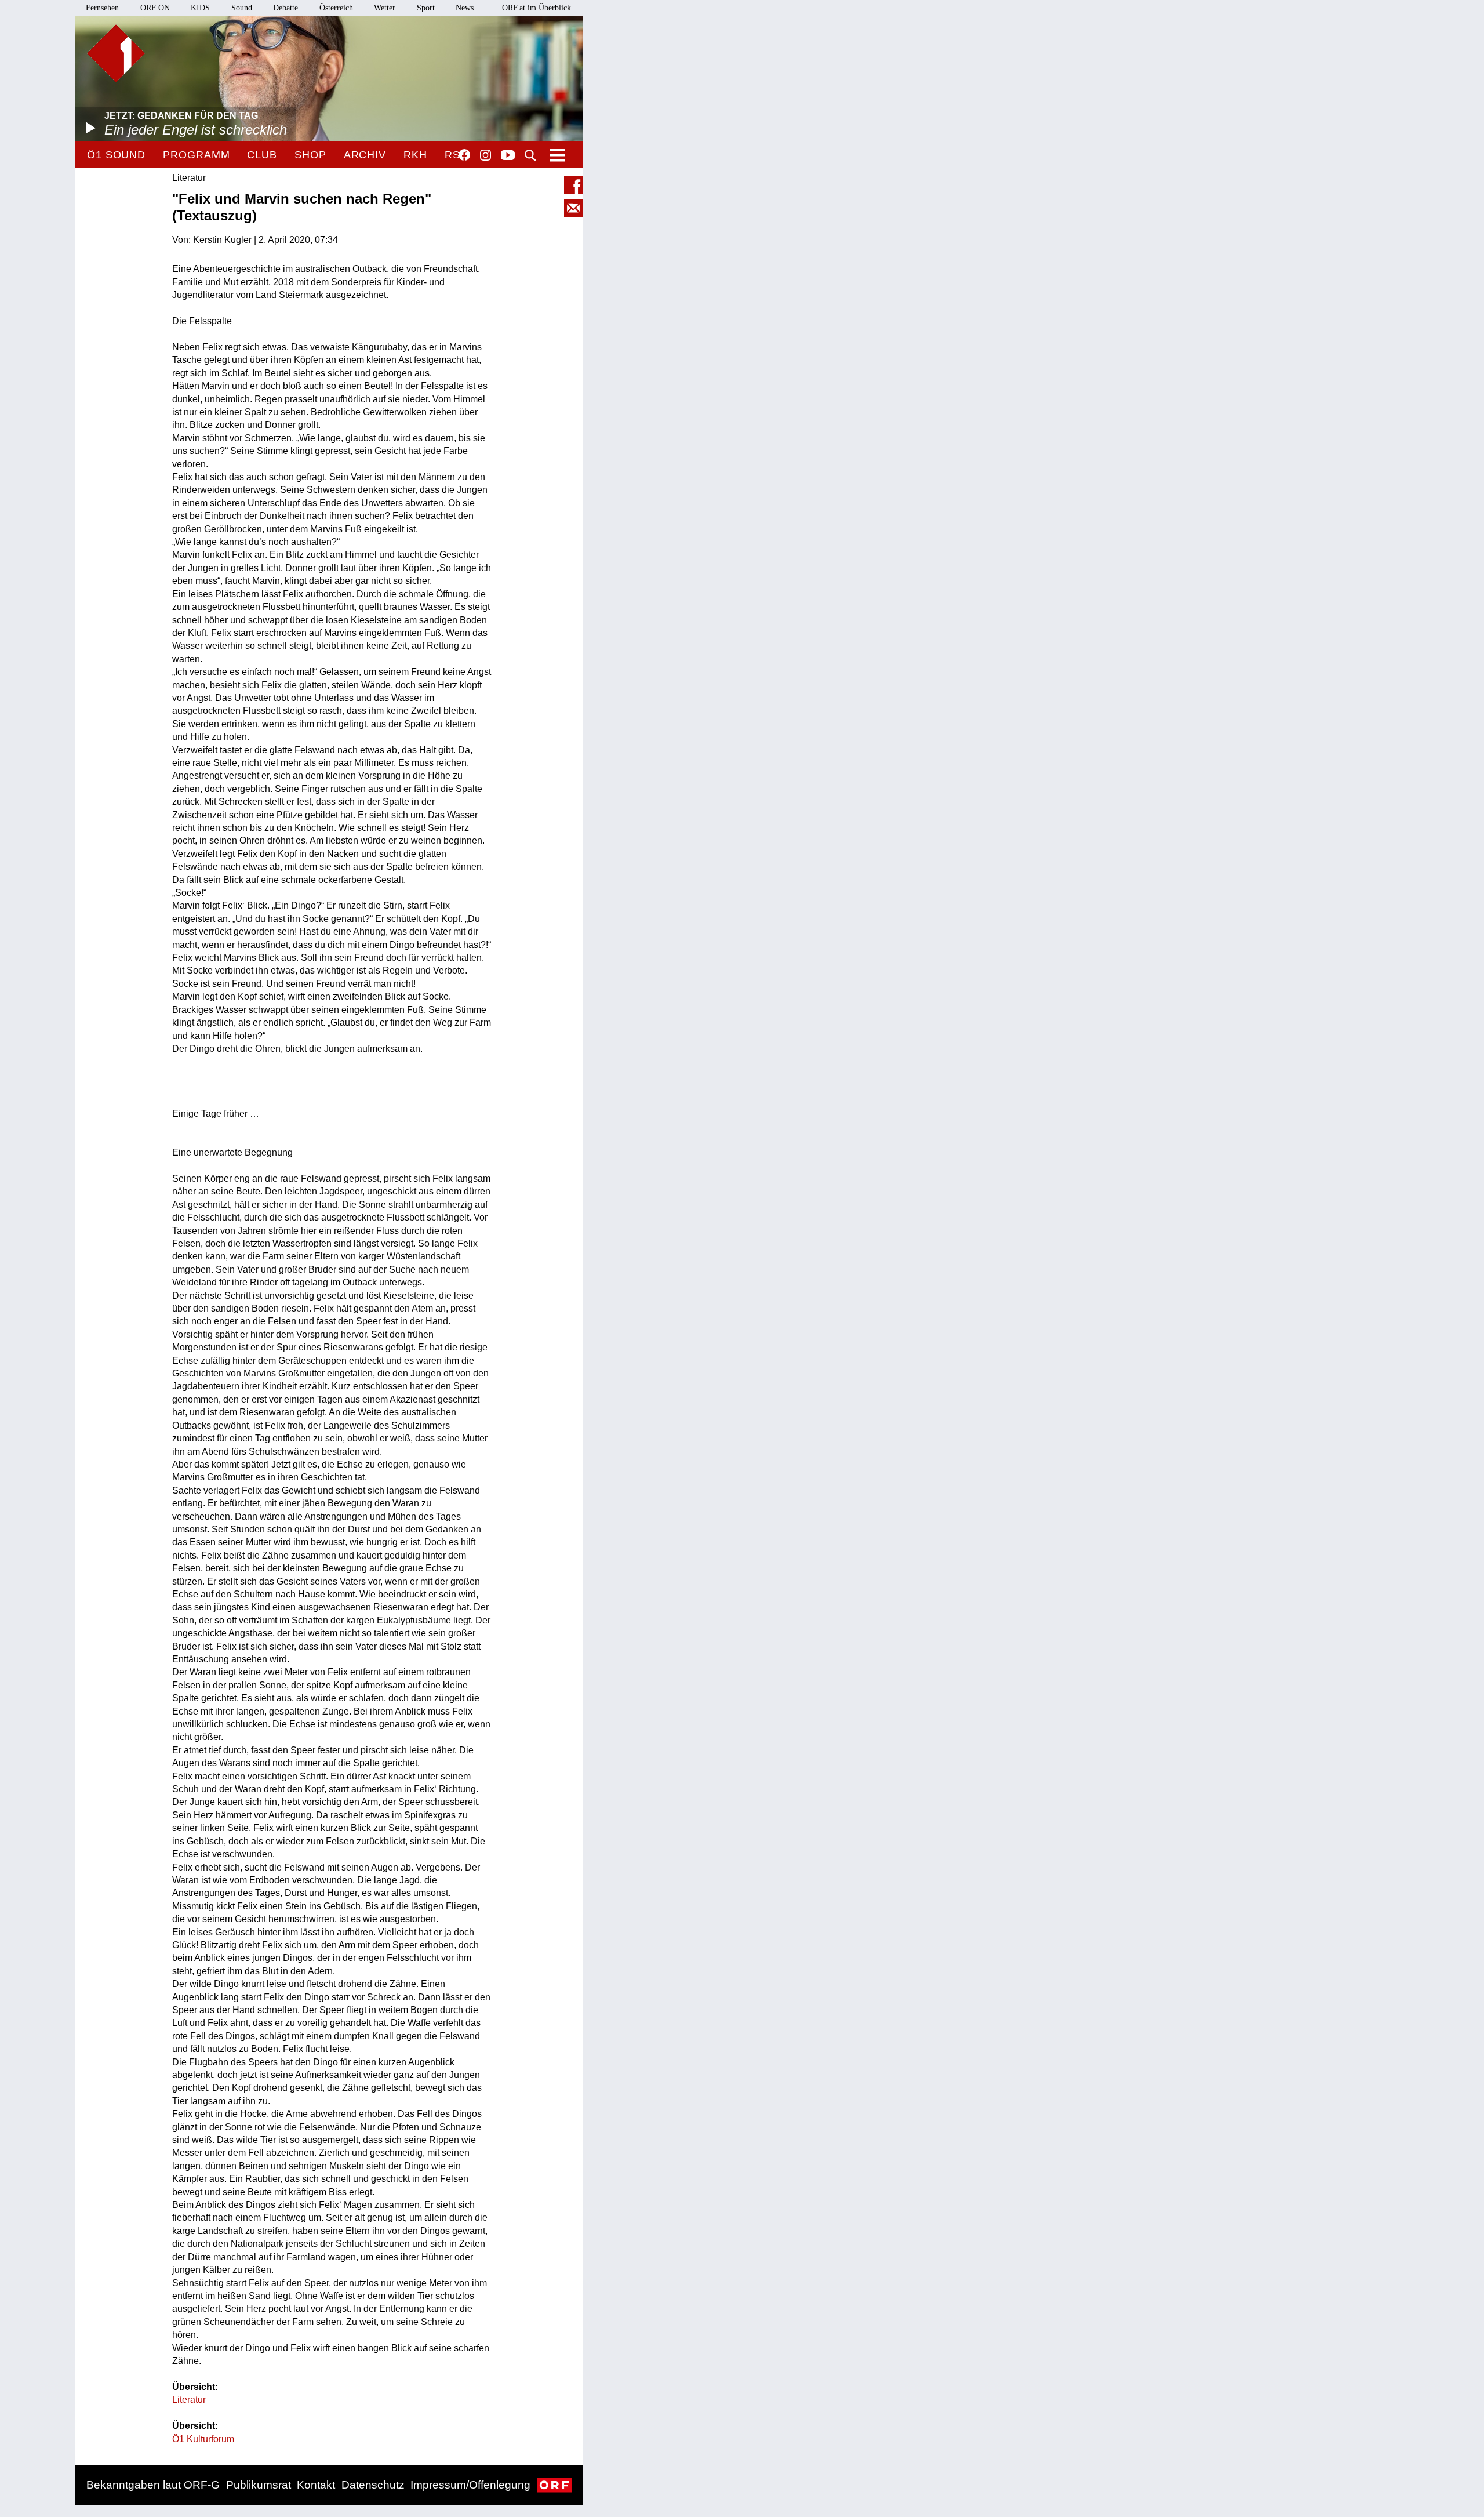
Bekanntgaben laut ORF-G (153, 2485)
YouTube (508, 156)
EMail (573, 208)
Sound (242, 8)
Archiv (365, 155)
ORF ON (155, 8)
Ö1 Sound (116, 155)
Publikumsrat (259, 2485)
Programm (196, 155)
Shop (310, 155)
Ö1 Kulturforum (203, 2439)
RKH (415, 155)
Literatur (189, 2400)
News (465, 8)
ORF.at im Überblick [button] (537, 8)
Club (262, 155)
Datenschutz (373, 2485)
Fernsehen (102, 8)
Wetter (385, 8)
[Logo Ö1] (116, 53)
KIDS (200, 8)
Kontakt (316, 2485)
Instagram (485, 155)
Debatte (285, 8)
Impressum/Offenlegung (470, 2485)
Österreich (336, 8)
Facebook (464, 155)
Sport (426, 8)
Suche (530, 155)
